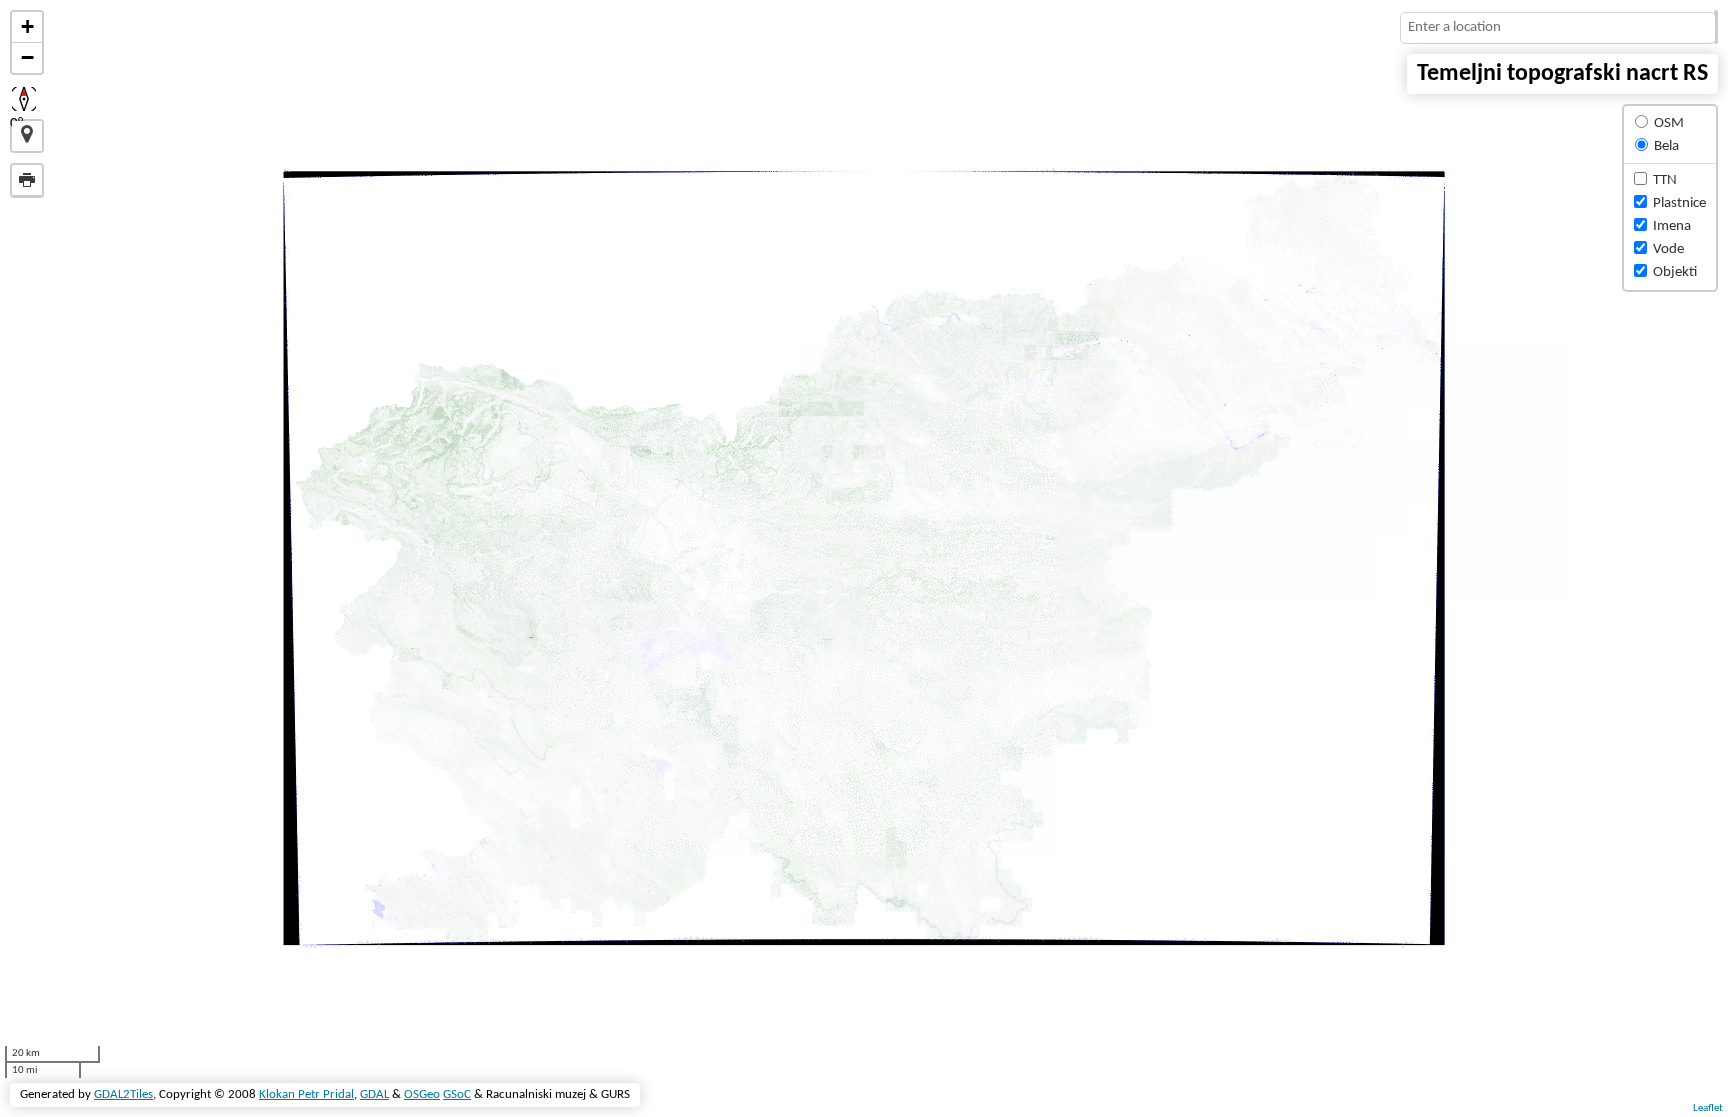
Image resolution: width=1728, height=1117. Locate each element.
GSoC (457, 1094)
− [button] (27, 57)
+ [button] (27, 26)
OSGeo (422, 1094)
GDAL (374, 1094)
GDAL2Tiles (123, 1094)
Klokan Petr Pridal (306, 1094)
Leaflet (1708, 1108)
